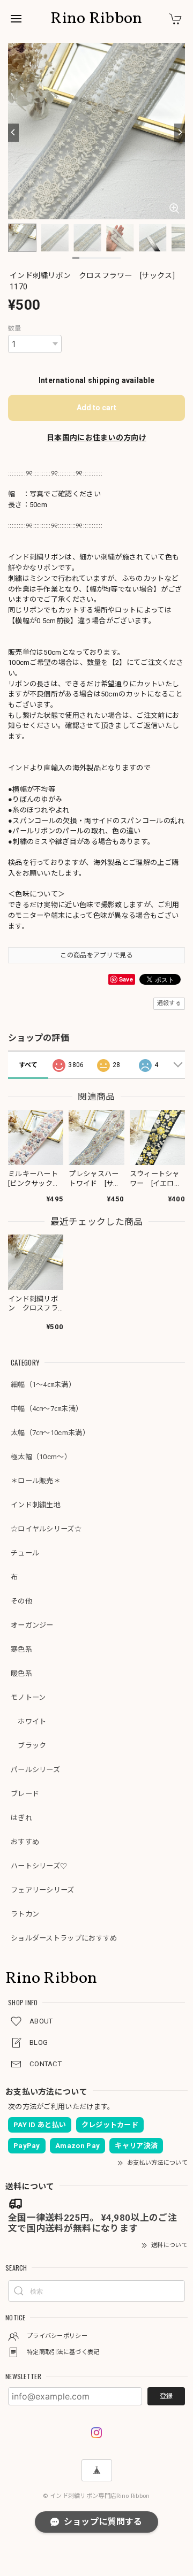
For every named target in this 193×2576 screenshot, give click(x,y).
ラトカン (25, 1914)
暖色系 (21, 1673)
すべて (28, 1065)
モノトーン (28, 1697)
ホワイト (29, 1722)
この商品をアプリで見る (96, 955)
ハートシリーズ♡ (39, 1866)
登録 (166, 2396)
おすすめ (25, 1842)
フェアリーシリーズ (43, 1890)
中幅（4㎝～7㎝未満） (47, 1409)
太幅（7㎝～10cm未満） (50, 1433)
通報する (169, 1003)
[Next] (180, 133)
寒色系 (21, 1649)
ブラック (29, 1746)
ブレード (25, 1794)
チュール (25, 1553)
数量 (15, 328)
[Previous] (13, 133)
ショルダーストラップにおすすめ (64, 1938)
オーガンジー (32, 1625)
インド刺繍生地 (36, 1505)
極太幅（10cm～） (41, 1457)
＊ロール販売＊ (36, 1481)
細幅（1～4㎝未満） (43, 1385)
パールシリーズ (35, 1770)
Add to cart (96, 408)
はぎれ (21, 1818)
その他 (21, 1601)
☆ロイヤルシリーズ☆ (46, 1529)
